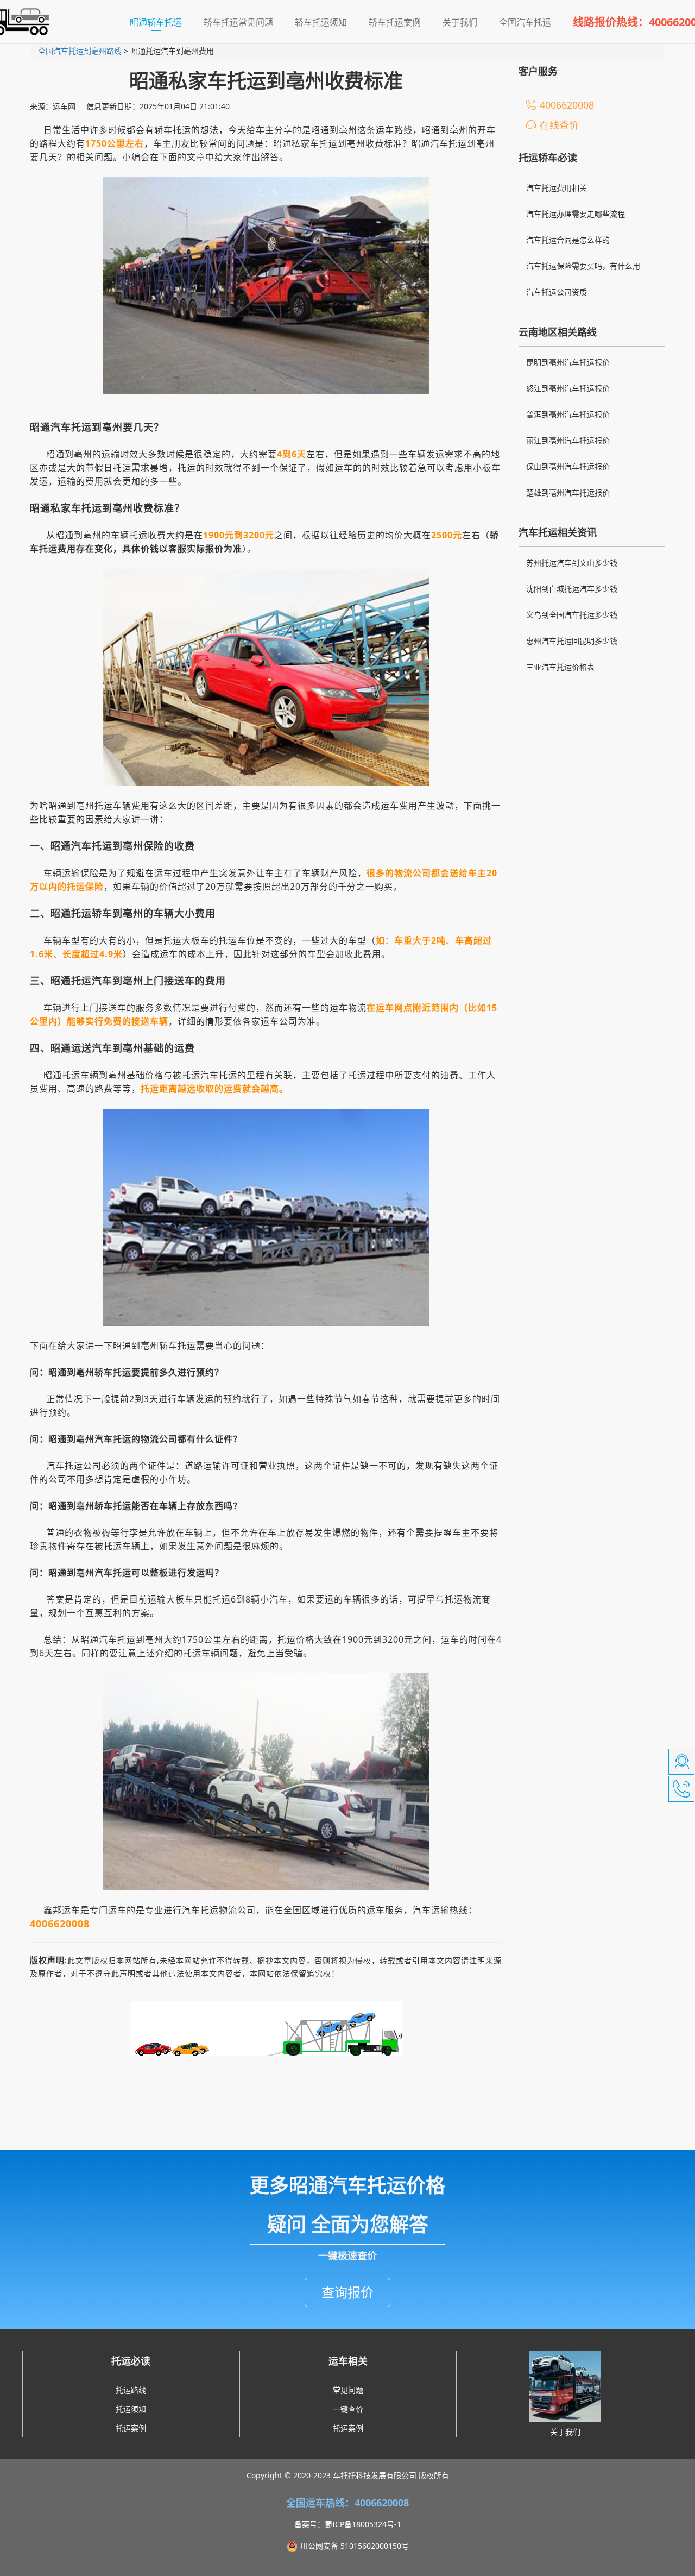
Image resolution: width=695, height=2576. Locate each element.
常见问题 (348, 2390)
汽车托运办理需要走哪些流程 (576, 214)
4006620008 (567, 105)
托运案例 (131, 2428)
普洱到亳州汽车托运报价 (568, 414)
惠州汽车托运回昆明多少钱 (572, 641)
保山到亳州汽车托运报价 (568, 466)
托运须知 (131, 2409)
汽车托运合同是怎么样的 (568, 240)
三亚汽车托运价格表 (560, 667)
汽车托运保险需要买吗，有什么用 (583, 266)
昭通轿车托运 (161, 22)
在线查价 (559, 125)
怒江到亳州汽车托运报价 (568, 388)
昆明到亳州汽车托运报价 (568, 362)
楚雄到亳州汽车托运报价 (568, 492)
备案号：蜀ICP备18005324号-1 (348, 2524)
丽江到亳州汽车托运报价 (568, 440)
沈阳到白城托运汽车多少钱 (572, 589)
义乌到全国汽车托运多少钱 (572, 615)
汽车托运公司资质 (557, 292)
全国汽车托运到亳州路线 (80, 51)
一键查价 (348, 2409)
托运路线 (131, 2390)
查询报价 (347, 2292)
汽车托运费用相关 (557, 188)
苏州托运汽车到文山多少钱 (572, 563)
